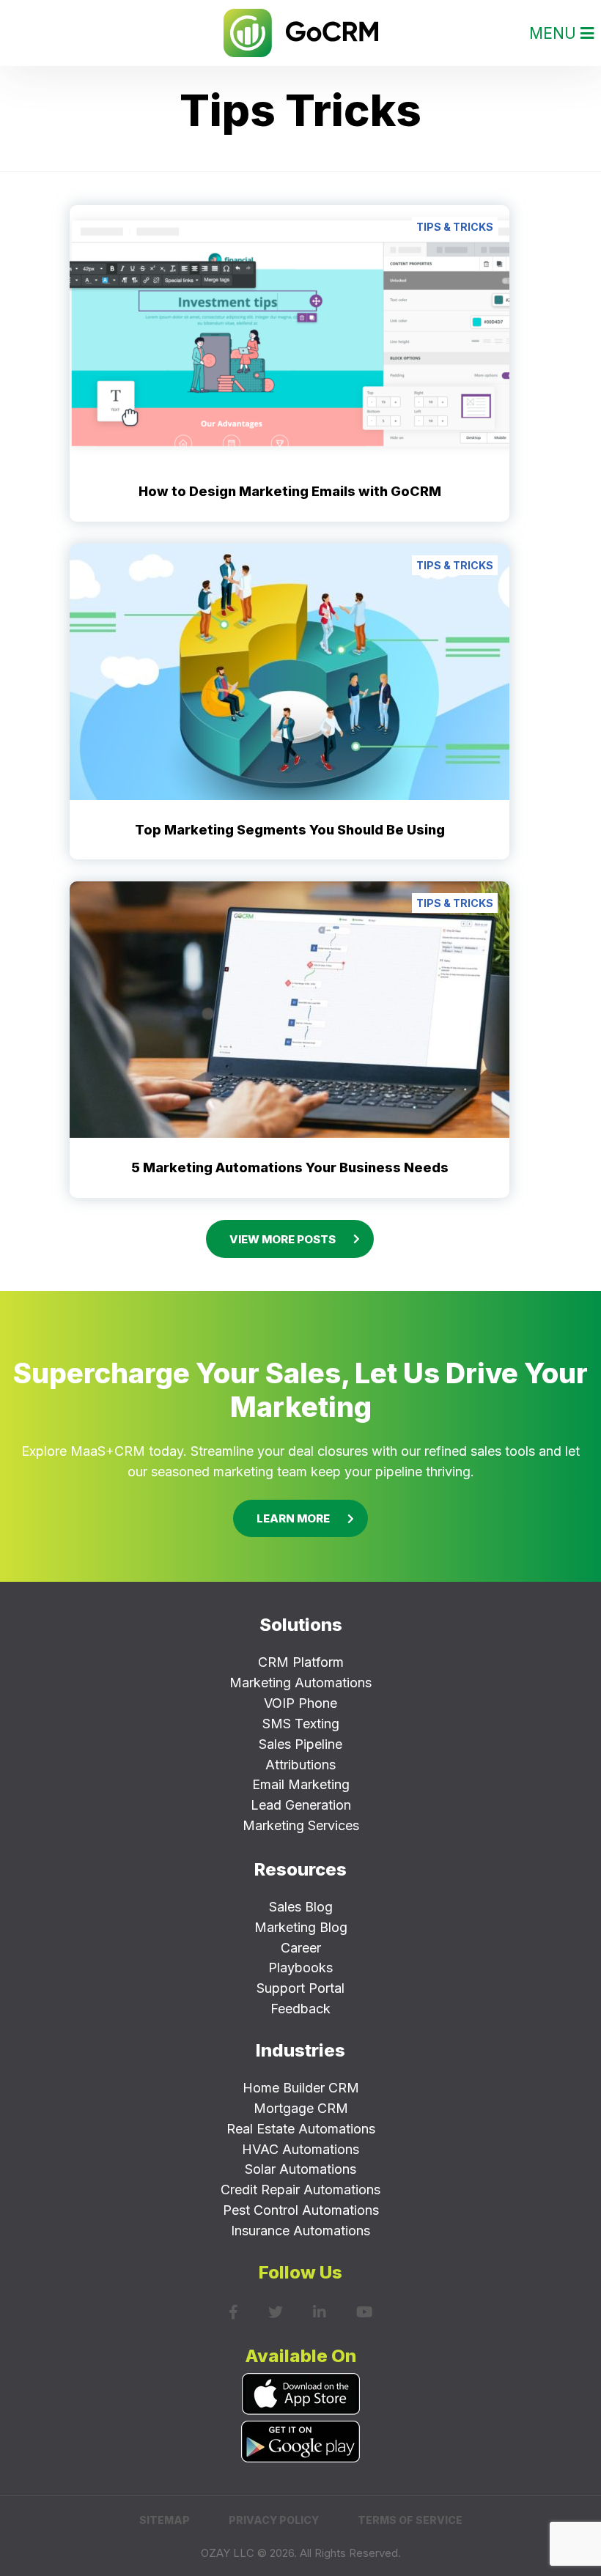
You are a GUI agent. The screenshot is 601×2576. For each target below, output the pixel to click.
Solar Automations (300, 2169)
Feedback (300, 2009)
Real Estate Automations (301, 2129)
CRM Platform (301, 1662)
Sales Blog (301, 1907)
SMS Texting (301, 1724)
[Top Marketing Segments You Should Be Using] (290, 670)
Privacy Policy (274, 2520)
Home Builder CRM (301, 2088)
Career (301, 1948)
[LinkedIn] (320, 2312)
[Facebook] (233, 2312)
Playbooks (300, 1968)
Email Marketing (301, 1784)
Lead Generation (301, 1805)
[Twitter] (276, 2312)
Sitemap (165, 2520)
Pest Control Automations (301, 2210)
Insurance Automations (300, 2231)
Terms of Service (410, 2520)
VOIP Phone (300, 1703)
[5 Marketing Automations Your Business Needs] (290, 1009)
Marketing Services (301, 1825)
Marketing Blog (301, 1927)
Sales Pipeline (300, 1744)
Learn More (293, 1518)
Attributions (300, 1765)
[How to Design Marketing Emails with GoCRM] (290, 332)
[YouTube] (365, 2312)
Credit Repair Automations (300, 2190)
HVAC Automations (300, 2149)
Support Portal (300, 1988)
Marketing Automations (300, 1683)
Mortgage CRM (301, 2108)
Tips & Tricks (455, 227)
